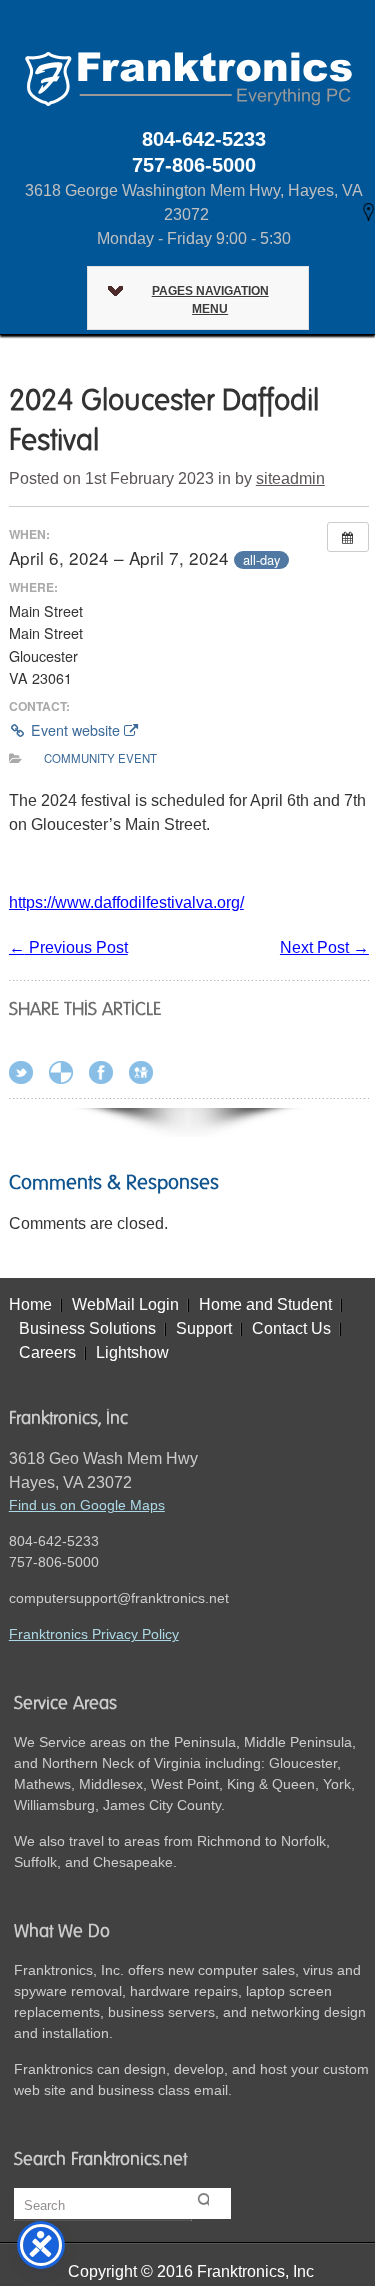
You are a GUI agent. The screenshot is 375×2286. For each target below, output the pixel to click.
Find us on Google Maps (87, 1505)
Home (30, 1304)
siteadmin (290, 478)
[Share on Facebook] (107, 1076)
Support (204, 1328)
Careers (47, 1352)
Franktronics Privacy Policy (94, 1634)
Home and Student (265, 1304)
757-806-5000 (194, 165)
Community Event (100, 758)
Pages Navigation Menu (210, 300)
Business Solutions (87, 1328)
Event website (75, 730)
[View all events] (348, 537)
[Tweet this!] (27, 1076)
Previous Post (68, 947)
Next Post (324, 947)
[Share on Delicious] (67, 1076)
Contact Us (291, 1328)
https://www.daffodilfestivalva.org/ (126, 902)
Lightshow (132, 1352)
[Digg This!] (147, 1076)
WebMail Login (125, 1304)
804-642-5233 (204, 139)
